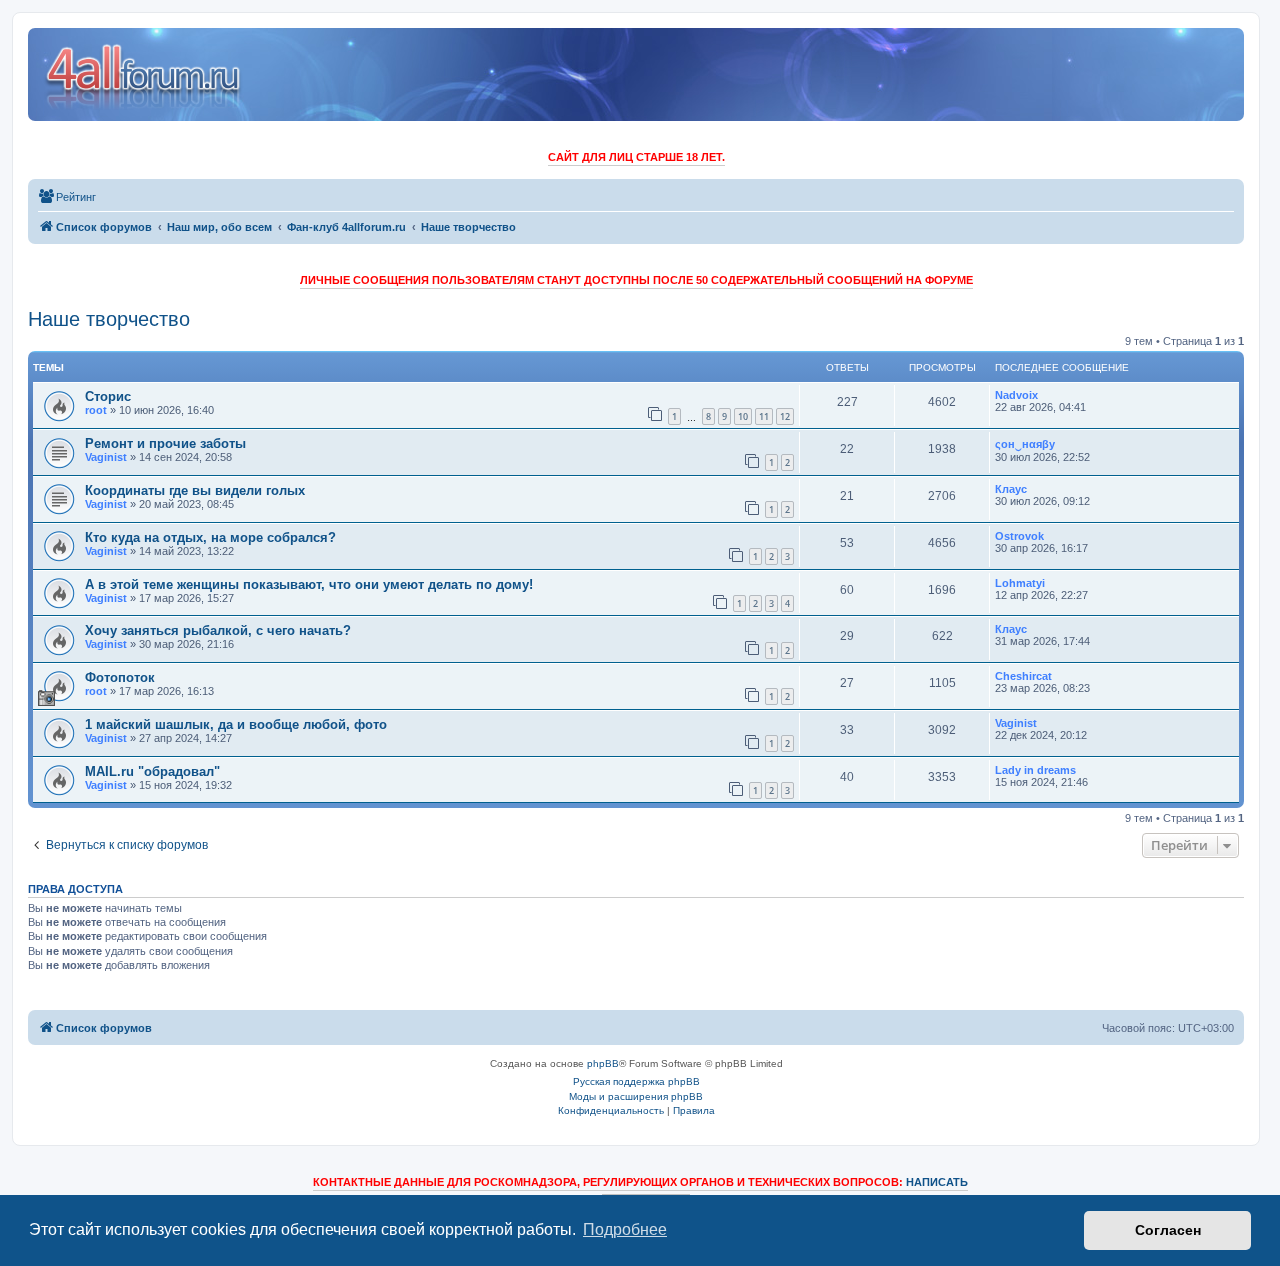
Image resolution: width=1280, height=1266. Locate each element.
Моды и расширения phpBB (636, 1096)
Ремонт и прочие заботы (165, 443)
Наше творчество (109, 319)
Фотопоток (120, 677)
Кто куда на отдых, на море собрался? (210, 537)
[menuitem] (67, 197)
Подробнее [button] (625, 1229)
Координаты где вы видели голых (195, 490)
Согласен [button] (1168, 1230)
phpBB (603, 1063)
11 (764, 416)
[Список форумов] (144, 74)
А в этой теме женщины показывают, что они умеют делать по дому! (309, 584)
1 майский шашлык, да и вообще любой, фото (236, 724)
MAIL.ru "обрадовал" (152, 771)
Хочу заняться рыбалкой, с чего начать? (218, 630)
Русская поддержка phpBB (636, 1081)
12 (785, 416)
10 (743, 416)
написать (937, 1182)
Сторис (108, 396)
